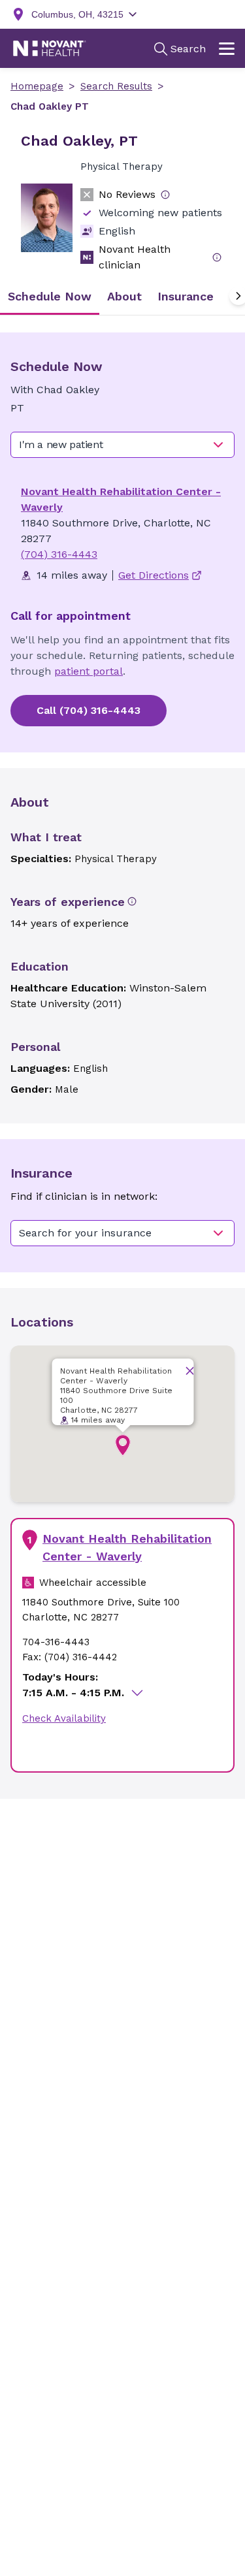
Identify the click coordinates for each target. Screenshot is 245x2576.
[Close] (189, 1371)
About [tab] (124, 296)
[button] (123, 1445)
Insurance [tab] (186, 296)
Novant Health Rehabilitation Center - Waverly (127, 1547)
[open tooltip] (165, 195)
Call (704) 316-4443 (89, 710)
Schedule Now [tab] (50, 296)
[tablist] (122, 296)
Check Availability (64, 1718)
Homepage (37, 86)
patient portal (89, 671)
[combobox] (122, 445)
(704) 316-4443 (59, 554)
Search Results (116, 86)
